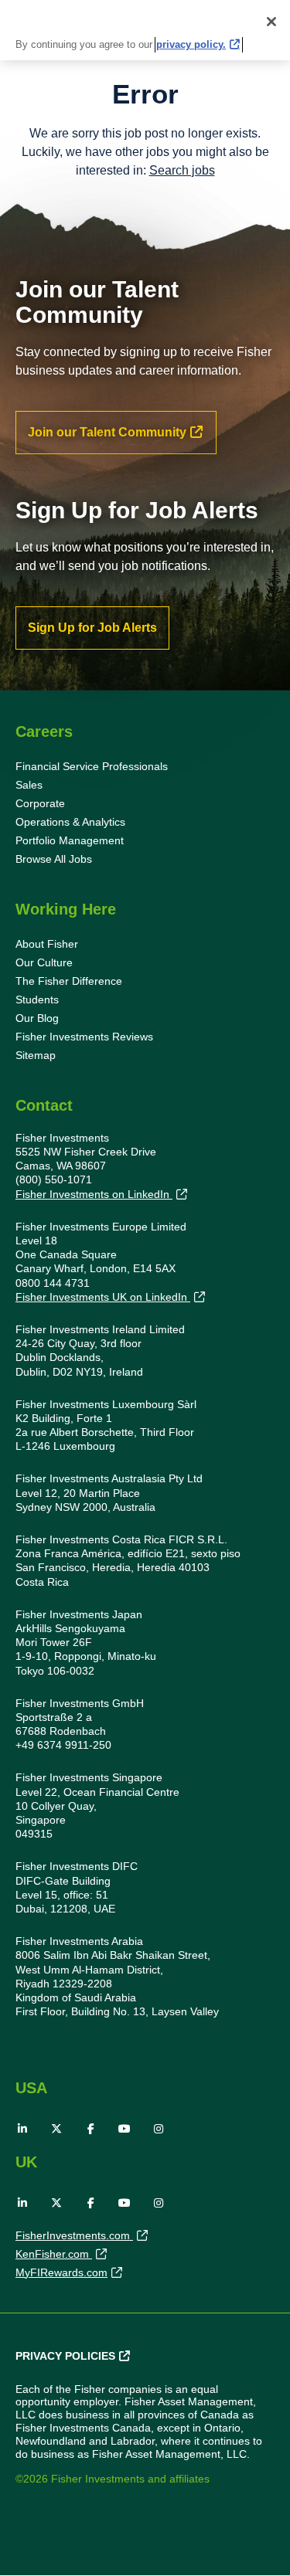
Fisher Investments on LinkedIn (94, 1194)
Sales (29, 785)
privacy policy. (191, 44)
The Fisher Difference (69, 981)
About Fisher (47, 944)
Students (37, 1000)
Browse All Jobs (54, 859)
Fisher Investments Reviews (84, 1037)
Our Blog (37, 1018)
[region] (145, 30)
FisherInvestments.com (74, 2235)
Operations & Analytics (70, 822)
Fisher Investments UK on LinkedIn (103, 1297)
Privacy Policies (65, 2356)
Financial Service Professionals (92, 766)
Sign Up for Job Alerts (92, 628)
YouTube (125, 2129)
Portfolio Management (70, 840)
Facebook (90, 2129)
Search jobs (182, 170)
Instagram (159, 2129)
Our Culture (44, 962)
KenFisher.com (54, 2254)
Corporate (40, 803)
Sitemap (36, 1055)
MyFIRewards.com (61, 2272)
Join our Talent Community (107, 432)
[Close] (271, 22)
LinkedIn (22, 2129)
